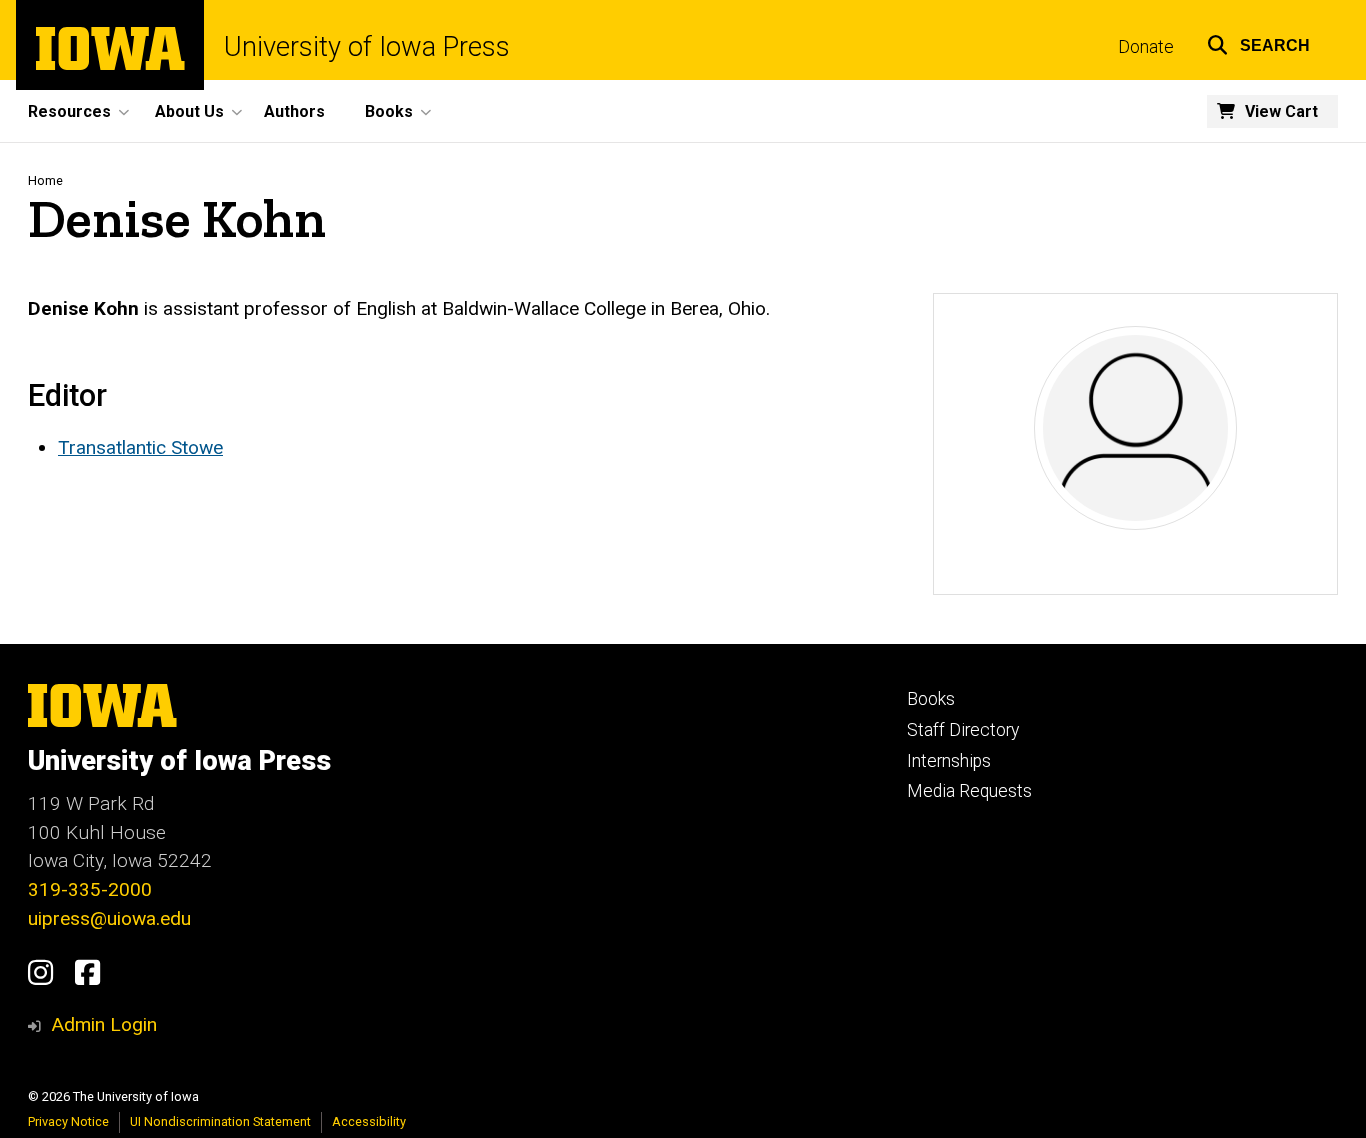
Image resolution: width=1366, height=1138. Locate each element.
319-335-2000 (90, 889)
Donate (1146, 47)
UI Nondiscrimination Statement (220, 1121)
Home (45, 180)
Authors (294, 111)
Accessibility (369, 1121)
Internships (949, 761)
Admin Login (104, 1024)
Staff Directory (963, 730)
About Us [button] (189, 111)
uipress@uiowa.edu (109, 918)
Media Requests (969, 791)
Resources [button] (69, 111)
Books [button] (389, 111)
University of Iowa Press (367, 47)
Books (931, 699)
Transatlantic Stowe (140, 447)
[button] (1258, 42)
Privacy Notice (68, 1121)
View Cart (1281, 111)
